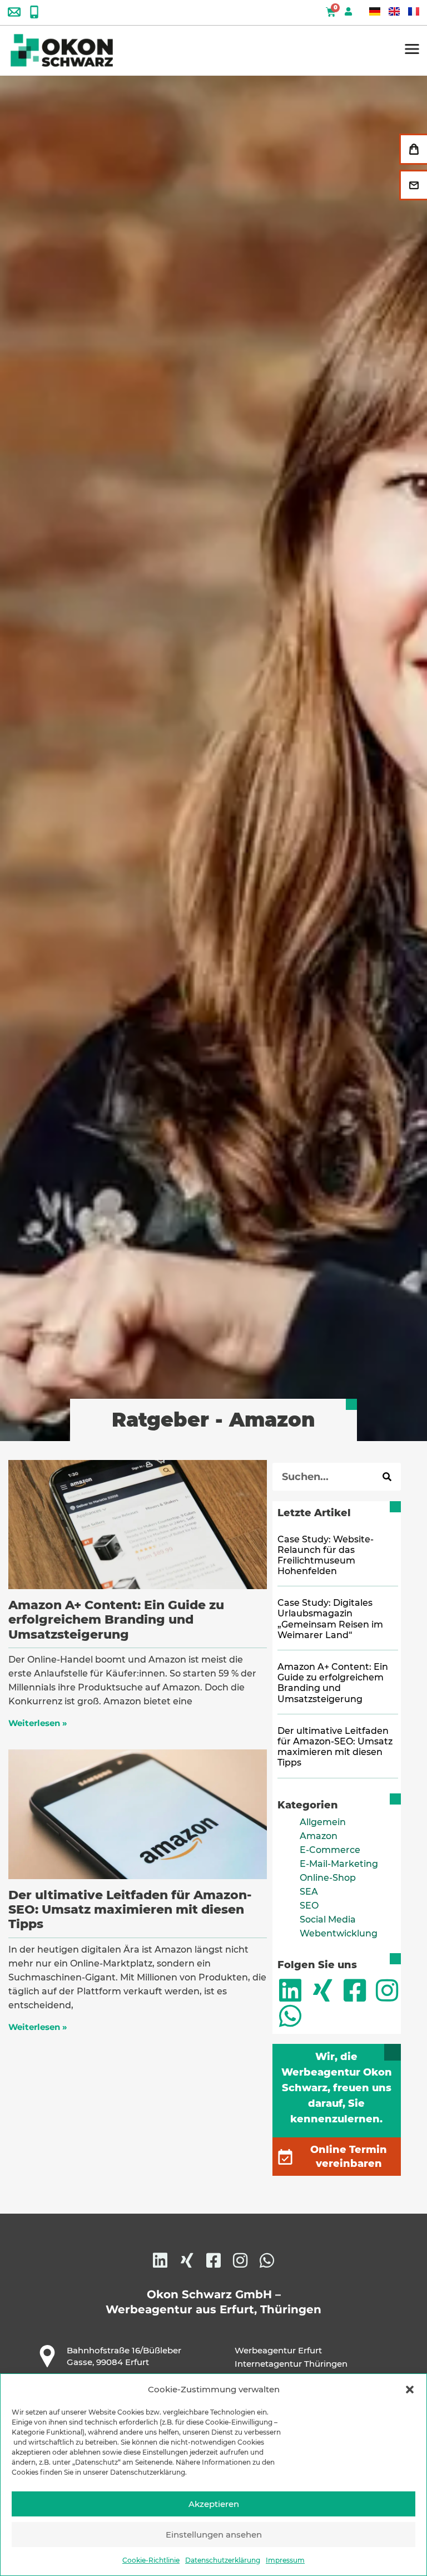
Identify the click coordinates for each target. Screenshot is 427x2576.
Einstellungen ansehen (214, 2535)
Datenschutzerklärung (223, 2560)
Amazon (319, 1836)
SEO (309, 1906)
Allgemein (323, 1822)
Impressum (285, 2560)
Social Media (328, 1919)
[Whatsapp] (290, 2016)
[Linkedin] (290, 1990)
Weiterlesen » (38, 1723)
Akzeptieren (214, 2504)
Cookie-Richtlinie (151, 2560)
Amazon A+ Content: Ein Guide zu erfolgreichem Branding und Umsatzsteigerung (116, 1620)
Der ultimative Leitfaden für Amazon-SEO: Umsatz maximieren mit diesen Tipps (130, 1910)
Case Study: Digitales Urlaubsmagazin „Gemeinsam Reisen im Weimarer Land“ (330, 1619)
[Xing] (322, 1990)
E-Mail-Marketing (339, 1864)
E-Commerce (330, 1850)
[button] (410, 2390)
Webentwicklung (339, 1933)
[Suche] (387, 1477)
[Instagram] (387, 1990)
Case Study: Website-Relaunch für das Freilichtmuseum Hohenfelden (326, 1555)
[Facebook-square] (355, 1990)
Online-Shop (328, 1878)
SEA (309, 1892)
